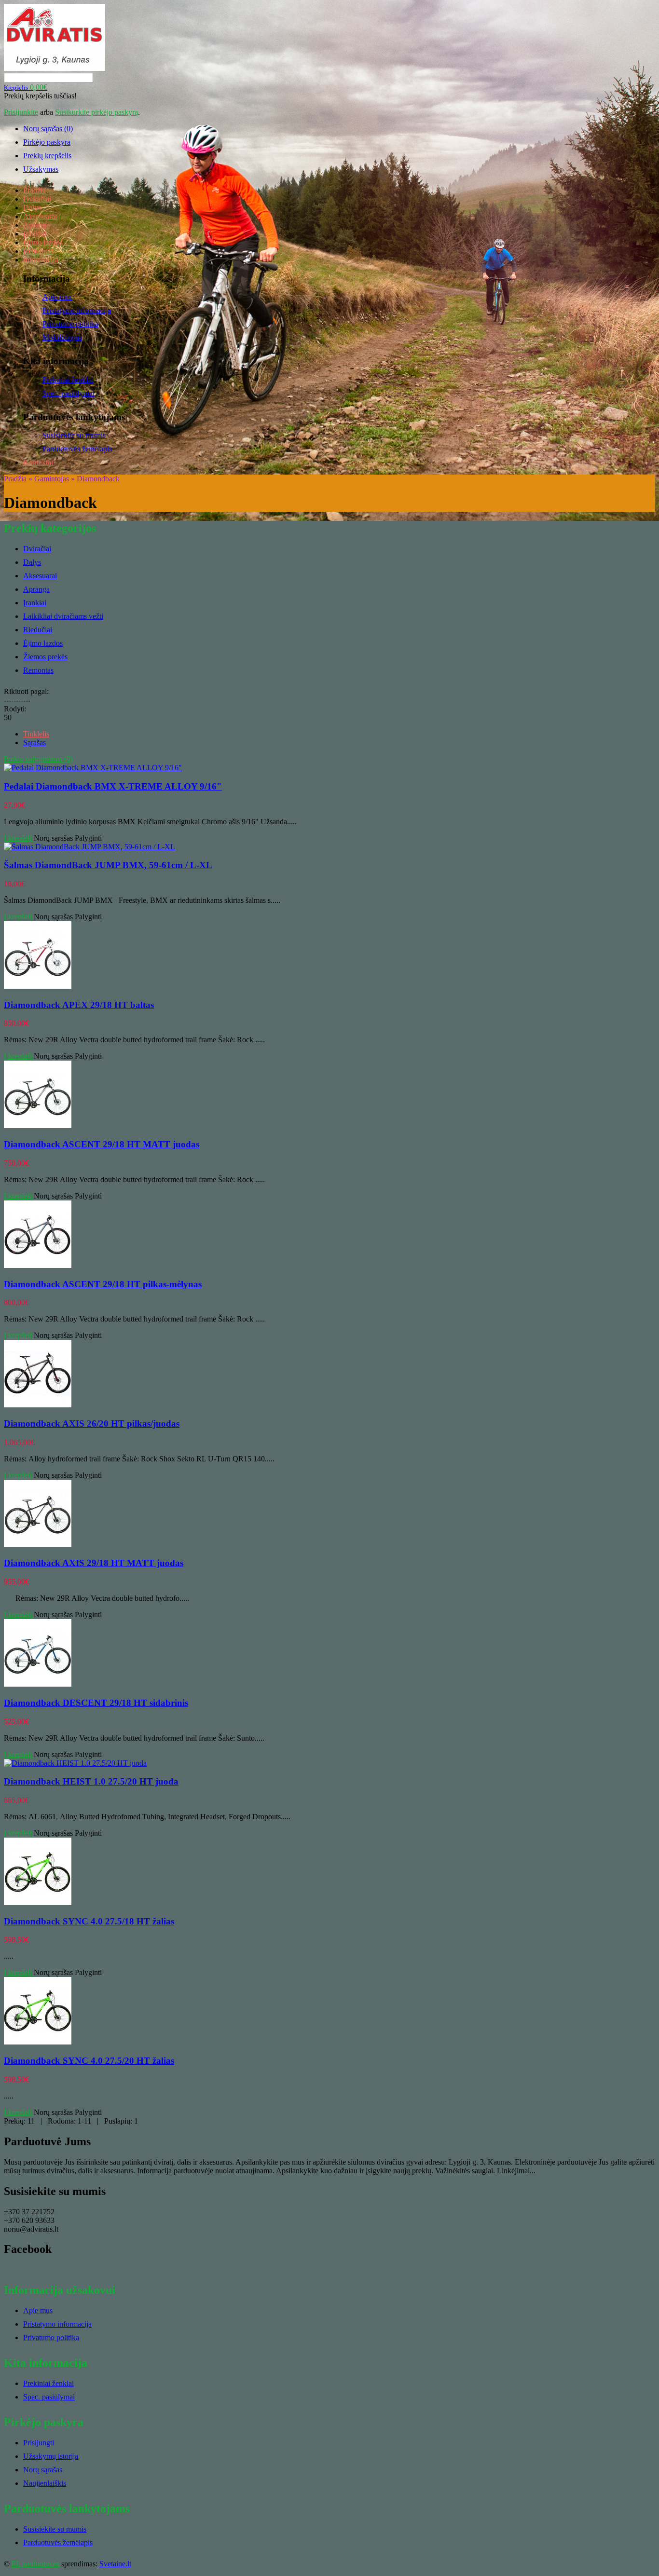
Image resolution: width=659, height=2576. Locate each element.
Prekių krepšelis (47, 156)
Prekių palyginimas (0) (38, 759)
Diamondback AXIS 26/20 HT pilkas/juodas (92, 1424)
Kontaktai (38, 462)
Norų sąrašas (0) (48, 129)
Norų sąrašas (53, 838)
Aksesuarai (40, 216)
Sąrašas (34, 743)
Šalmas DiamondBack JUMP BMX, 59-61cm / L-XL (108, 865)
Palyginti (88, 838)
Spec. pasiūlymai (68, 393)
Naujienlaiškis (45, 2483)
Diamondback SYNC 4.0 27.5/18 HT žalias (89, 1921)
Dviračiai (37, 199)
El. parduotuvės (35, 2564)
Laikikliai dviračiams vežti (63, 616)
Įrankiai (35, 234)
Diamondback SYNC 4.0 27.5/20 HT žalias (89, 2061)
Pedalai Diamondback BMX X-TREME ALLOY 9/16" (113, 786)
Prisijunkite (21, 112)
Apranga (36, 225)
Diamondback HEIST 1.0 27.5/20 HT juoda (91, 1781)
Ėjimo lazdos (43, 242)
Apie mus (57, 297)
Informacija (41, 260)
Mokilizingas (62, 337)
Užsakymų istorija (51, 2456)
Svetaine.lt (115, 2564)
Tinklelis (36, 734)
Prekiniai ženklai (68, 380)
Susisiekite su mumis (74, 435)
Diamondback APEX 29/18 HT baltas (79, 1005)
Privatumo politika (70, 324)
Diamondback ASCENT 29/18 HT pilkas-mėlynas (103, 1284)
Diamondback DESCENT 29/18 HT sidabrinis (96, 1703)
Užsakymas (41, 169)
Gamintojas (52, 479)
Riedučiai (38, 630)
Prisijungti (39, 2443)
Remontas (38, 251)
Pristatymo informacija (77, 310)
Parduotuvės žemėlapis (77, 449)
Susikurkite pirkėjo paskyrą (96, 112)
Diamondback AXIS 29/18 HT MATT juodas (94, 1563)
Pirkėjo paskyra (47, 142)
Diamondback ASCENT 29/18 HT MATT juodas (102, 1144)
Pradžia (34, 190)
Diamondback (98, 479)
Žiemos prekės (45, 657)
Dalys (32, 208)
